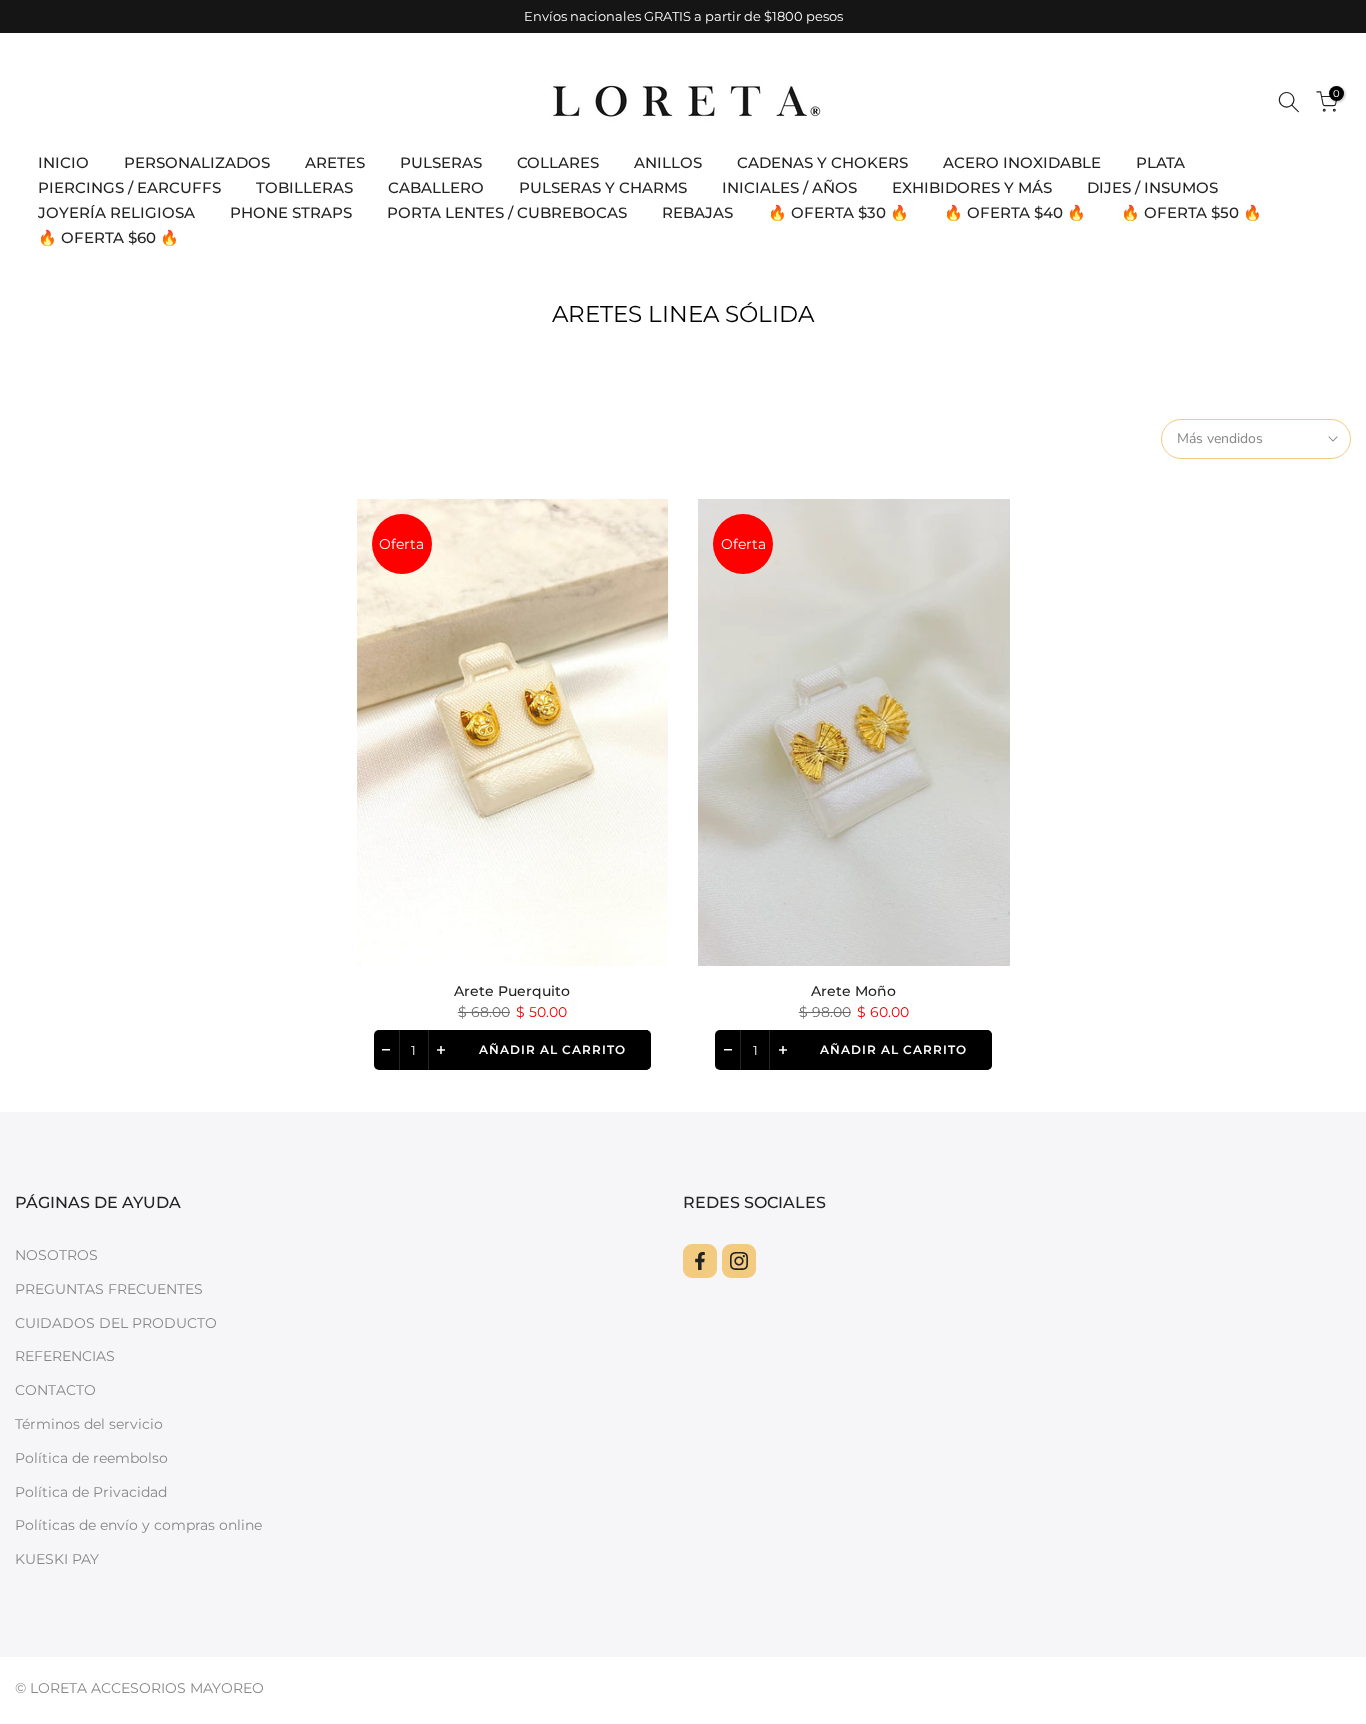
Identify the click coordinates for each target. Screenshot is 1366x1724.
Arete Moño (853, 991)
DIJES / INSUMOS (1152, 187)
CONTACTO (55, 1390)
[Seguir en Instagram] (739, 1261)
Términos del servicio (89, 1424)
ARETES (335, 162)
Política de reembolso (91, 1458)
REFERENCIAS (65, 1356)
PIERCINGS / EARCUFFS (129, 187)
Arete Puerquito (512, 991)
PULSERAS (441, 162)
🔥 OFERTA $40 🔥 (1015, 212)
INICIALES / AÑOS (789, 187)
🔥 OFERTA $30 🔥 (838, 212)
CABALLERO (436, 187)
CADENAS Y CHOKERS (822, 162)
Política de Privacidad (91, 1492)
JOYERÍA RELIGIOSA (116, 212)
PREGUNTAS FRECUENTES (109, 1289)
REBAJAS (697, 212)
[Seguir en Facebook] (700, 1261)
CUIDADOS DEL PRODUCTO (116, 1323)
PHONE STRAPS (291, 212)
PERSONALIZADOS (197, 162)
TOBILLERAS (304, 187)
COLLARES (558, 162)
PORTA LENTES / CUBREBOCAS (507, 212)
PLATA (1160, 162)
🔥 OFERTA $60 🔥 (108, 237)
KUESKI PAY (57, 1559)
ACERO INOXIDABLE (1022, 162)
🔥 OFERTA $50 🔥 (1191, 212)
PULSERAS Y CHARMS (603, 187)
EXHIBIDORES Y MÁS (972, 187)
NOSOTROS (56, 1255)
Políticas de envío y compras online (138, 1525)
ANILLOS (668, 162)
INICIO (63, 162)
